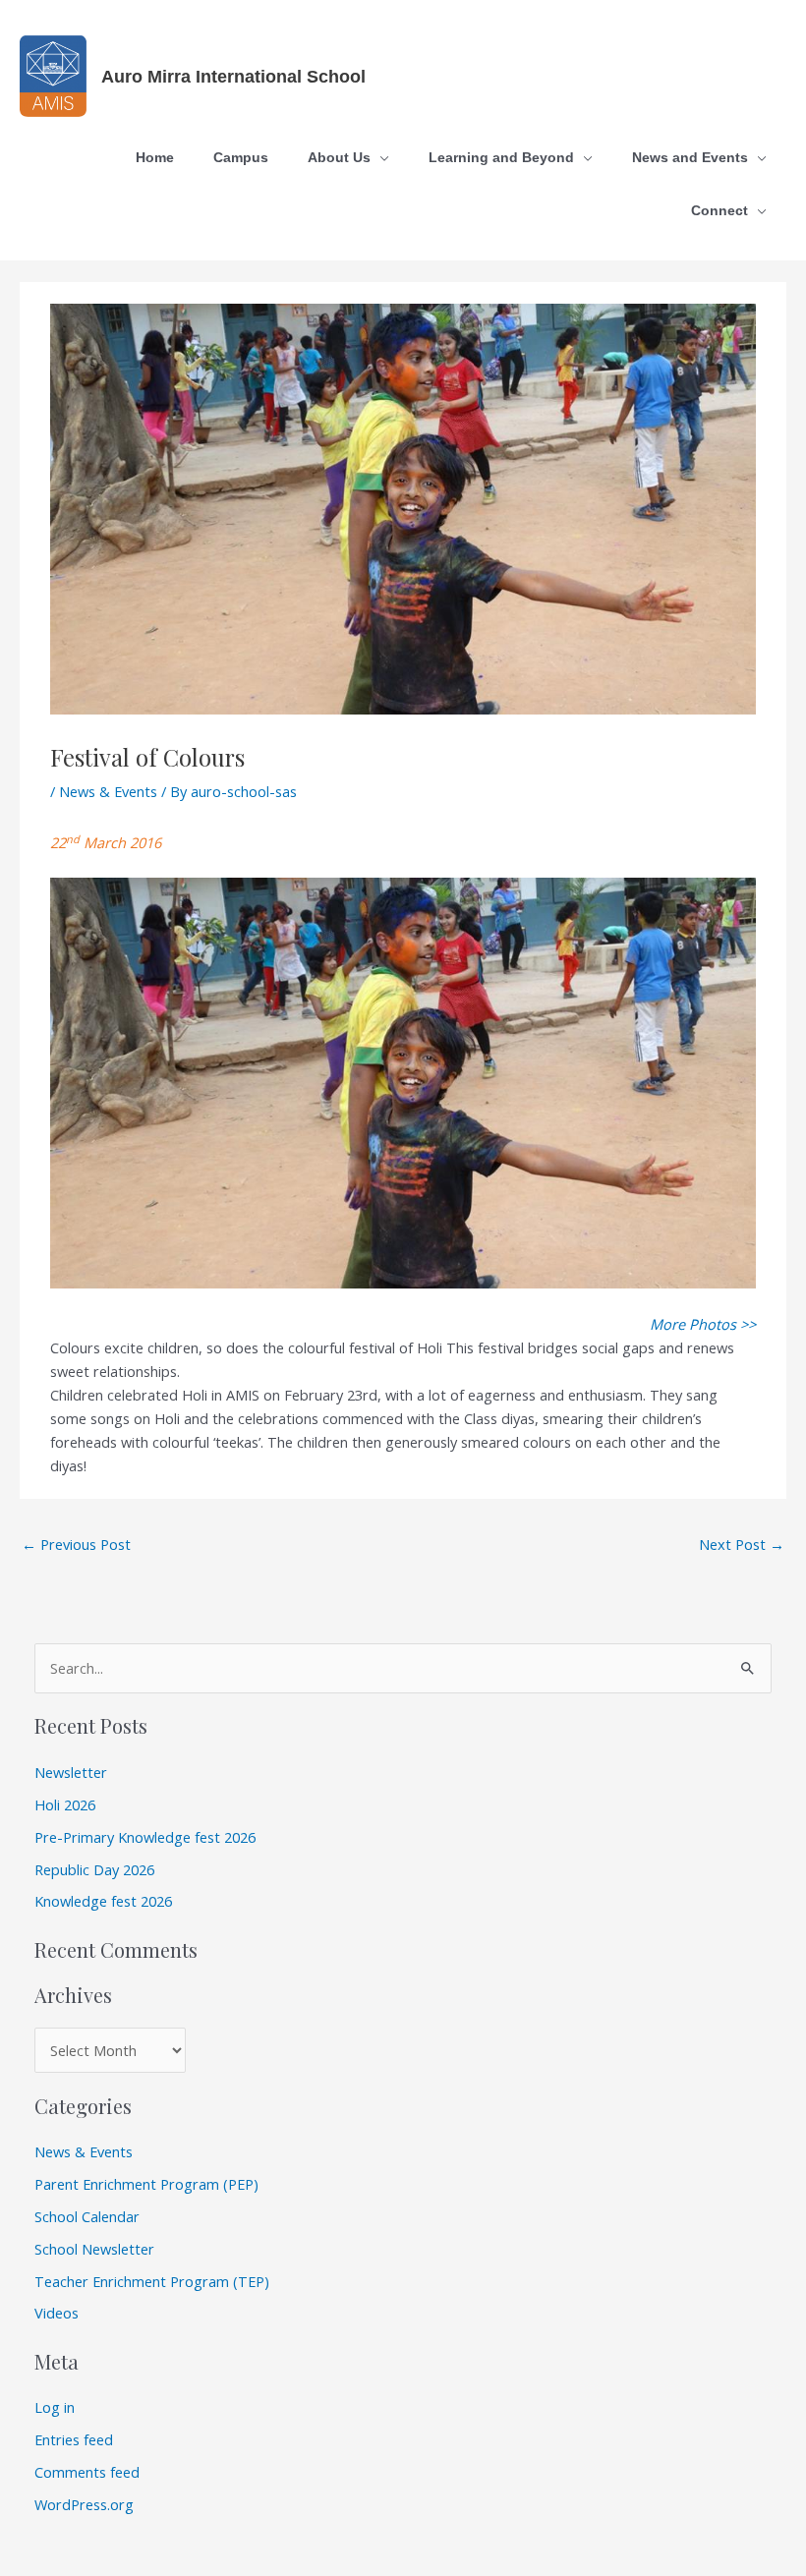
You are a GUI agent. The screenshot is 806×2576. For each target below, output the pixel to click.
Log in (55, 2407)
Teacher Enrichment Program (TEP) (152, 2281)
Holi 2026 (65, 1804)
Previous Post (76, 1544)
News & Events (108, 791)
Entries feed (74, 2439)
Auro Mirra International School (233, 76)
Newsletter (71, 1772)
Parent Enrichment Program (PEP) (146, 2184)
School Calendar (87, 2216)
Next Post (742, 1544)
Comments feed (87, 2472)
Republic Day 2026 (94, 1869)
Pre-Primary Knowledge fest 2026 (145, 1837)
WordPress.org (84, 2504)
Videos (57, 2313)
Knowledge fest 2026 (103, 1901)
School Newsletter (94, 2249)
